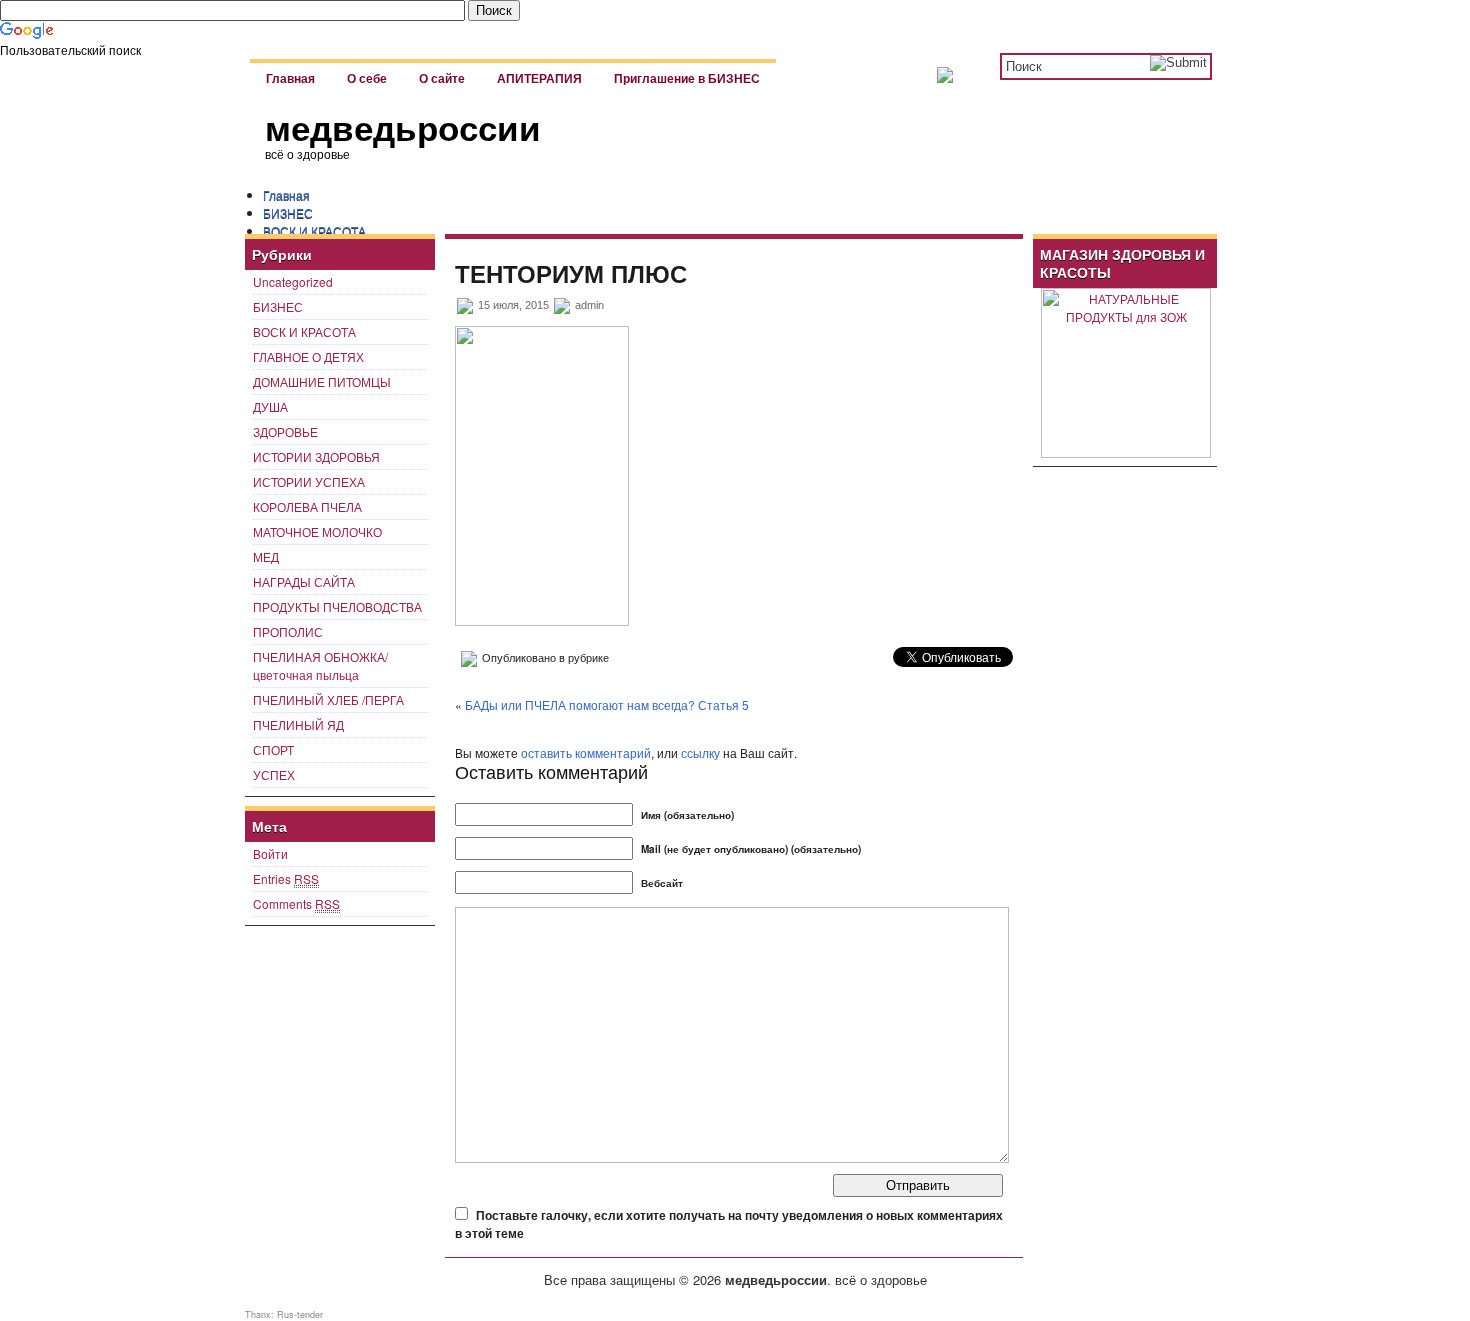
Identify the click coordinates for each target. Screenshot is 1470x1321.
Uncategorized (293, 281)
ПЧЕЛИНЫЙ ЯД (298, 724)
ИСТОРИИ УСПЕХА (309, 481)
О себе (367, 79)
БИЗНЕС (288, 212)
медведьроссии (403, 128)
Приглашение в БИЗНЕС (687, 79)
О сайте (442, 79)
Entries (286, 878)
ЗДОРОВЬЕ (285, 431)
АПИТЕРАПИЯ (539, 79)
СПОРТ (273, 749)
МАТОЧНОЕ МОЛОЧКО (317, 531)
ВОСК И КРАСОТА (314, 230)
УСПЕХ (274, 774)
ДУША (270, 406)
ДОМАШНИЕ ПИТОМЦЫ (322, 381)
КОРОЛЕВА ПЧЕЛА (307, 506)
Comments (296, 903)
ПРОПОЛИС (288, 631)
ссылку (700, 752)
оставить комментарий (586, 752)
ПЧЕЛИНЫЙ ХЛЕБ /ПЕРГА (328, 699)
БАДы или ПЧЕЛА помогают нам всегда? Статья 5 (607, 704)
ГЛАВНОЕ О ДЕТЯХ (308, 356)
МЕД (266, 556)
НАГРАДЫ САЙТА (304, 581)
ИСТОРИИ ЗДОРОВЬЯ (316, 456)
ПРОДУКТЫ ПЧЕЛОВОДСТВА (337, 606)
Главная (290, 79)
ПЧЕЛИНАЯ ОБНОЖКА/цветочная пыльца (320, 665)
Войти (270, 853)
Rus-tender (300, 1314)
